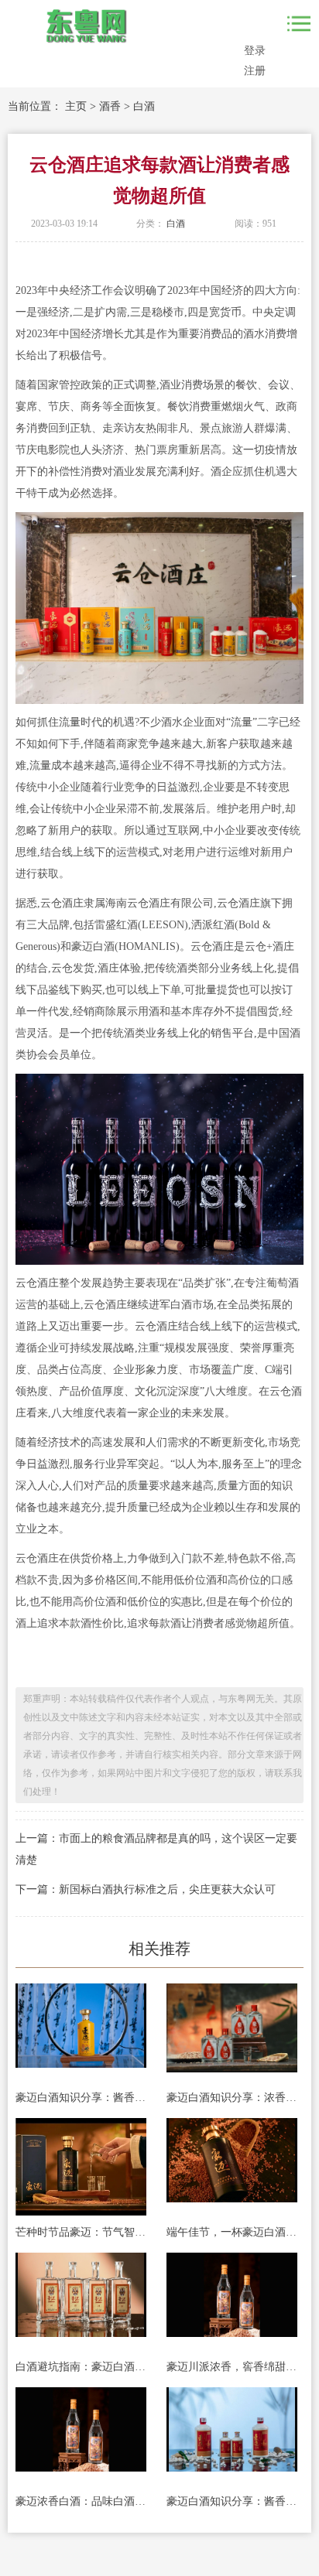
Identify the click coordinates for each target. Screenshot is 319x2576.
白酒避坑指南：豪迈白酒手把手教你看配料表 (81, 2367)
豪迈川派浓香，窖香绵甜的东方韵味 (232, 2367)
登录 (255, 51)
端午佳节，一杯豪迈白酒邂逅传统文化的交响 (232, 2232)
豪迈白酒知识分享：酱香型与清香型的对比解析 (81, 2098)
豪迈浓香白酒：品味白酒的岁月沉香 (81, 2501)
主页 (76, 106)
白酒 (144, 106)
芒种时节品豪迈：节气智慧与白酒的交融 (81, 2232)
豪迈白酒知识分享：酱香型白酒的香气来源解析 (232, 2501)
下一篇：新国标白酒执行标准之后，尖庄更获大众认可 (146, 1889)
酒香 (110, 106)
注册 (255, 71)
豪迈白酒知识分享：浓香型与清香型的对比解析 (232, 2098)
